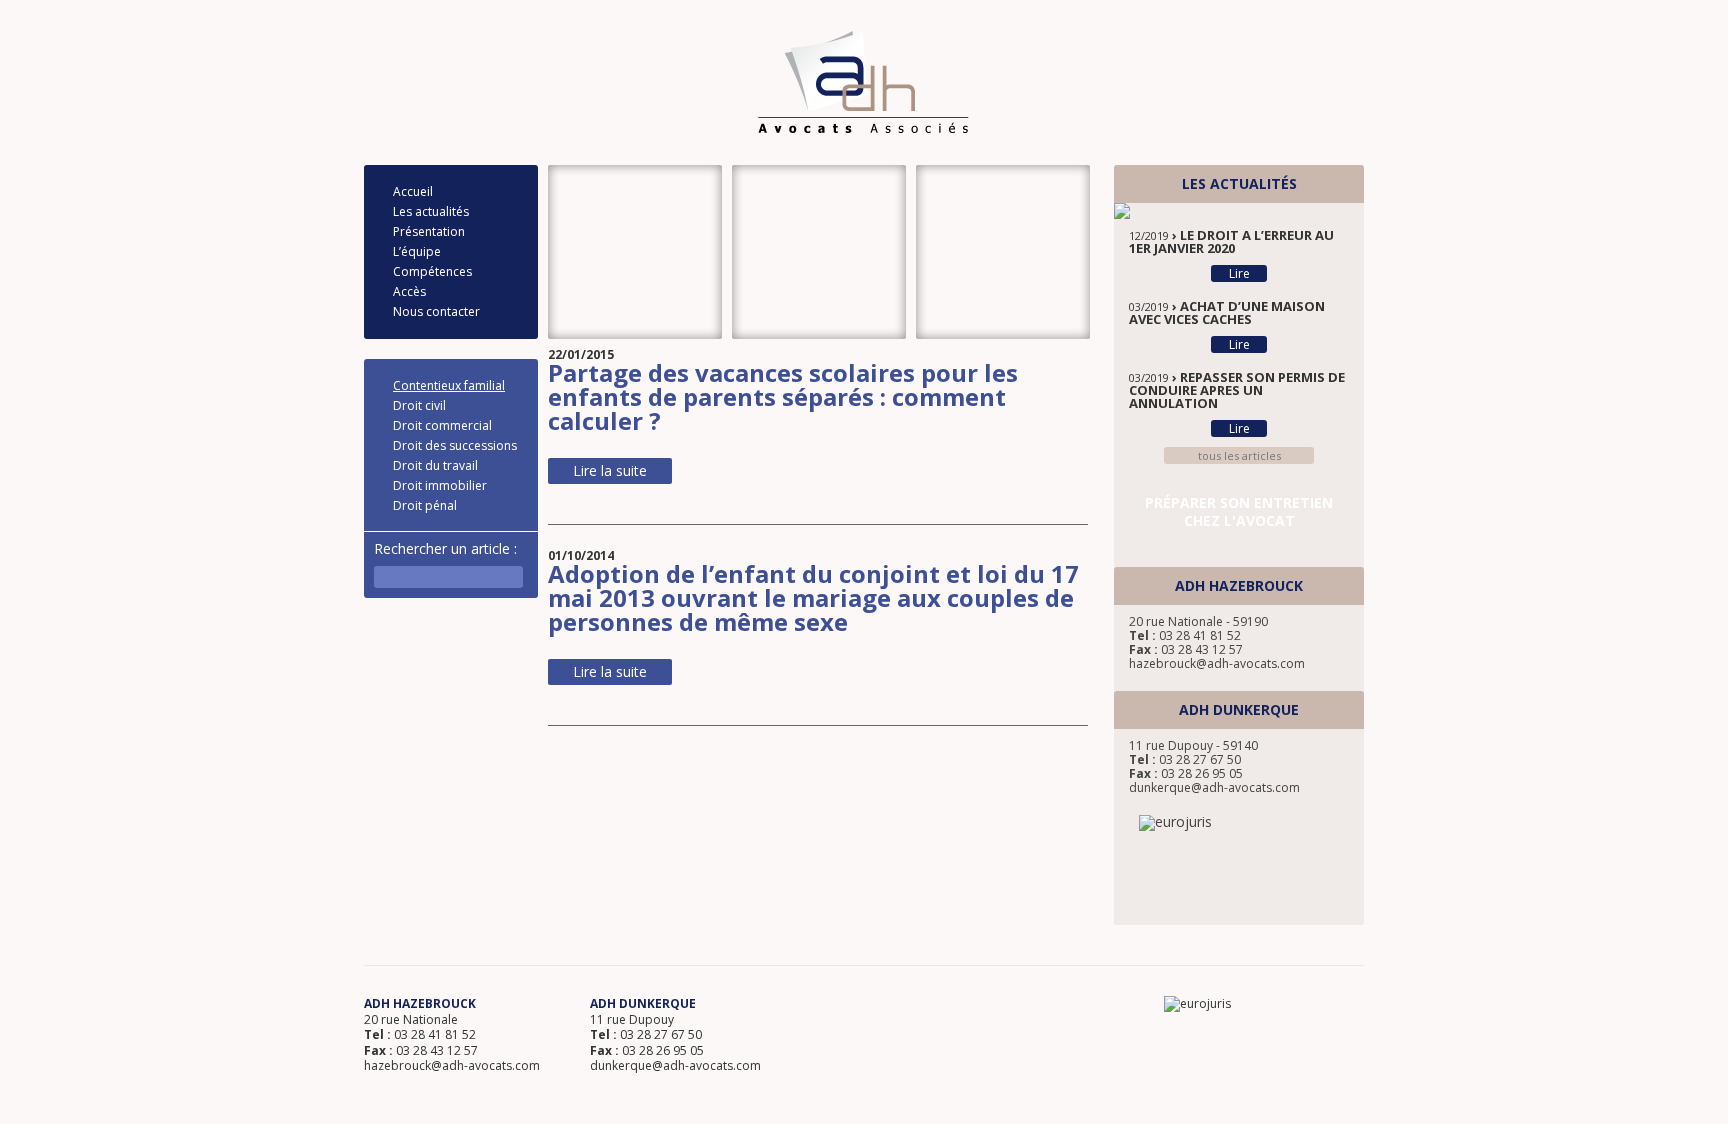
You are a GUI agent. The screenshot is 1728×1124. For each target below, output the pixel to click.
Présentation (429, 231)
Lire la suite (610, 470)
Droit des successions (455, 445)
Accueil (413, 191)
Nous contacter (436, 311)
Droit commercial (442, 425)
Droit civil (419, 405)
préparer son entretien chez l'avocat (1239, 511)
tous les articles (1239, 455)
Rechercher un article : (445, 548)
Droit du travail (435, 465)
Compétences (432, 271)
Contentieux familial (449, 385)
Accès (409, 291)
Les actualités (431, 211)
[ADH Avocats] (863, 82)
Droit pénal (425, 505)
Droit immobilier (440, 485)
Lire (1239, 273)
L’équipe (417, 251)
